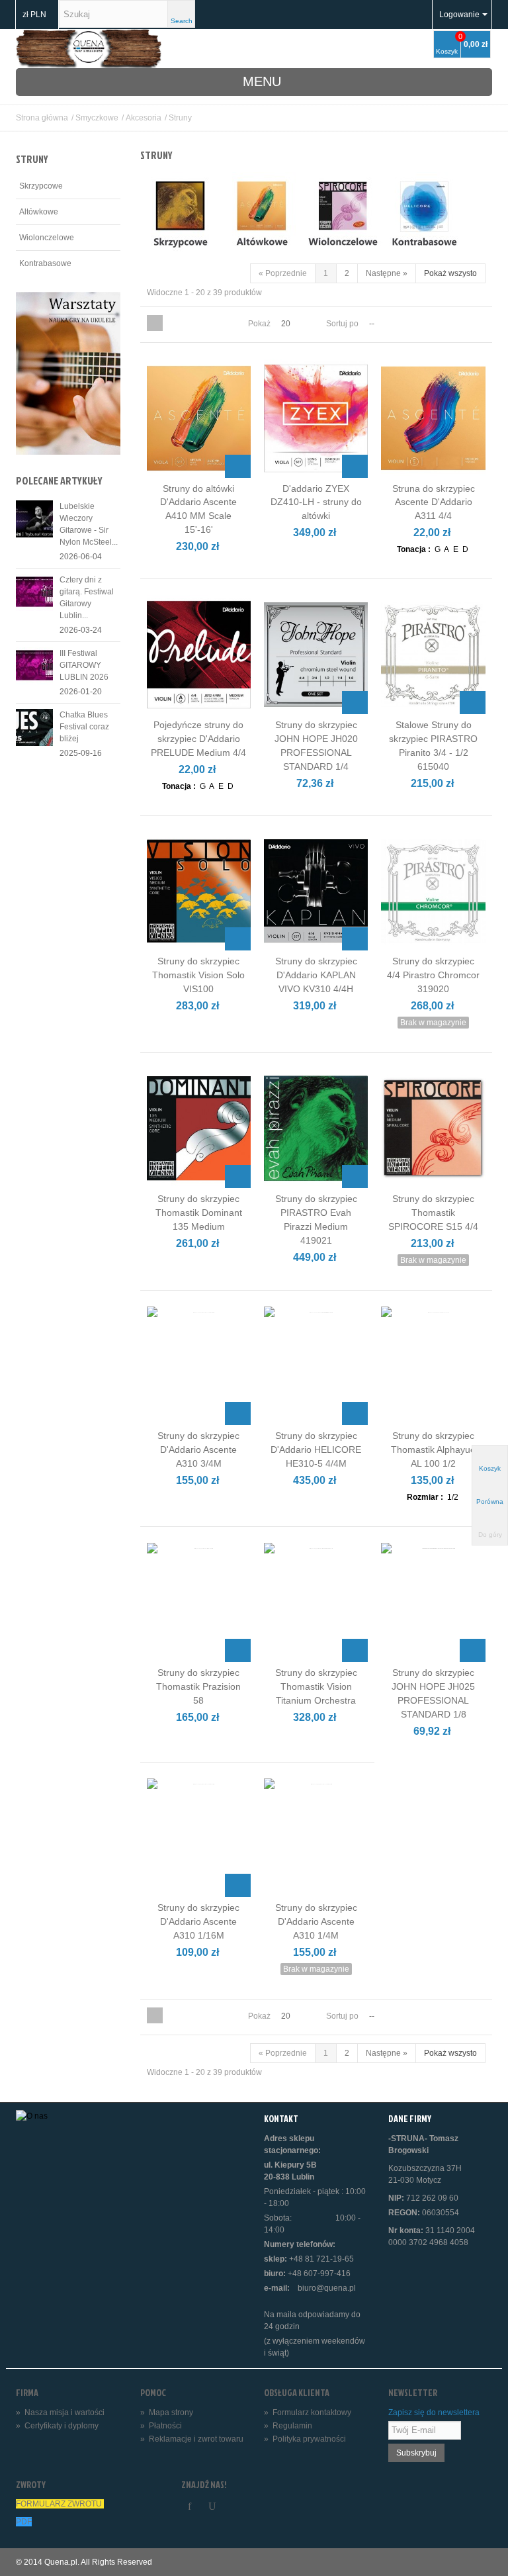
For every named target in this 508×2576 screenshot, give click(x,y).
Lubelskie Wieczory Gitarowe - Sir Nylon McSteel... (89, 524)
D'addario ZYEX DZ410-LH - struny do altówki (316, 502)
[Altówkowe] (261, 217)
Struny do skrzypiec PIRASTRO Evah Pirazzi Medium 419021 (316, 1219)
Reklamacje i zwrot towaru (192, 2439)
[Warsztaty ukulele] (68, 373)
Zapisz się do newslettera (434, 2413)
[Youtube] (212, 2507)
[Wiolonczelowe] (343, 217)
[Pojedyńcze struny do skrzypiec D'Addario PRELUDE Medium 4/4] (199, 654)
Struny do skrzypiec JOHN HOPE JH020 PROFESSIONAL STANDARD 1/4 (316, 746)
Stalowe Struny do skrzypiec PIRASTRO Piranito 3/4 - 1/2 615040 (433, 746)
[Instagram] (235, 2507)
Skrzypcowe (41, 186)
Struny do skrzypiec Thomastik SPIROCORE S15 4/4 (433, 1213)
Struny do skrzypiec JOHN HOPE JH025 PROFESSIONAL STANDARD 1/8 (433, 1693)
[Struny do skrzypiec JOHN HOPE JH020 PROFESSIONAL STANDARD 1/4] (316, 654)
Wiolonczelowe (47, 238)
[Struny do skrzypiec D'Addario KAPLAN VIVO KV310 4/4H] (316, 891)
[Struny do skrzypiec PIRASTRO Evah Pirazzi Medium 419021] (316, 1128)
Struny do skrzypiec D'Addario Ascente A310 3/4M (198, 1449)
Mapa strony (167, 2413)
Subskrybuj (416, 2453)
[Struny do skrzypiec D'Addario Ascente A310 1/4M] (316, 1838)
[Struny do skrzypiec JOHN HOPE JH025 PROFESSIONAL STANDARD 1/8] (433, 1602)
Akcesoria (144, 118)
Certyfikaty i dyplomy (57, 2426)
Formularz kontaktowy (308, 2413)
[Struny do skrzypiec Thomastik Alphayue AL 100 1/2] (433, 1366)
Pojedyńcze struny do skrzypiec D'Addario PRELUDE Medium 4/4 (198, 739)
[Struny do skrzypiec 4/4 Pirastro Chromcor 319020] (433, 891)
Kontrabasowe (45, 263)
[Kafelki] (155, 323)
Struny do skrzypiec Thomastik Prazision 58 (198, 1686)
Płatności (161, 2426)
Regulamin (288, 2426)
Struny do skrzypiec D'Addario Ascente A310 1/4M (316, 1921)
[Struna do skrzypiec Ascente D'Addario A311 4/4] (433, 418)
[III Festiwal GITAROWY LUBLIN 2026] (34, 665)
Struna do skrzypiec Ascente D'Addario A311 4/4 (434, 502)
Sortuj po (342, 324)
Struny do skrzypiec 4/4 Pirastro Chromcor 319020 (433, 975)
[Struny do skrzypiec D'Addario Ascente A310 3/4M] (199, 1366)
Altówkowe (39, 212)
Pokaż (259, 324)
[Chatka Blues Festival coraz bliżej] (34, 727)
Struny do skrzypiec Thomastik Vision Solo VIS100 (198, 975)
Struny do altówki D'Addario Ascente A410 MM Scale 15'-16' (198, 509)
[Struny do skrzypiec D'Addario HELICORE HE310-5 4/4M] (316, 1366)
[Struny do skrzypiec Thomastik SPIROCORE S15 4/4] (433, 1128)
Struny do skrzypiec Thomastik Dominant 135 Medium (199, 1213)
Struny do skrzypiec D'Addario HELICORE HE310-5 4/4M (316, 1449)
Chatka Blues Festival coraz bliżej (84, 727)
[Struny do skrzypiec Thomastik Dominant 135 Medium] (199, 1128)
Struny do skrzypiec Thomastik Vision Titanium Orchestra (316, 1686)
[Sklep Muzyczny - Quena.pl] (89, 48)
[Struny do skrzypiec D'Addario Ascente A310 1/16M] (199, 1838)
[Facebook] (190, 2507)
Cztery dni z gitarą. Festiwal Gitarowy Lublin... (87, 598)
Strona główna (42, 118)
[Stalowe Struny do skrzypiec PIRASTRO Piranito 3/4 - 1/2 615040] (433, 654)
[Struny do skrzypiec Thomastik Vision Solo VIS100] (199, 891)
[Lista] (171, 323)
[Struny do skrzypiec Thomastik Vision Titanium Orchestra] (316, 1602)
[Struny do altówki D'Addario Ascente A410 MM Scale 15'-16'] (199, 418)
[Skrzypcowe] (180, 217)
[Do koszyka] (238, 466)
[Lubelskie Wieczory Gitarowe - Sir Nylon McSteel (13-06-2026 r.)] (34, 518)
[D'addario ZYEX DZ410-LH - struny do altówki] (316, 418)
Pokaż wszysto (450, 273)
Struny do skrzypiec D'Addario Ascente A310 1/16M (198, 1921)
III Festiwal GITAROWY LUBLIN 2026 (84, 665)
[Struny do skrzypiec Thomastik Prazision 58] (199, 1602)
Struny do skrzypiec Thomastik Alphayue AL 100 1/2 (433, 1449)
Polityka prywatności (305, 2439)
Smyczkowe (97, 118)
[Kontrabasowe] (424, 217)
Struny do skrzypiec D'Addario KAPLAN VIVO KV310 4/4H (316, 975)
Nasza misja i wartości (60, 2413)
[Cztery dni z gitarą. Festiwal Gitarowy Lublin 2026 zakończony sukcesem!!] (34, 592)
